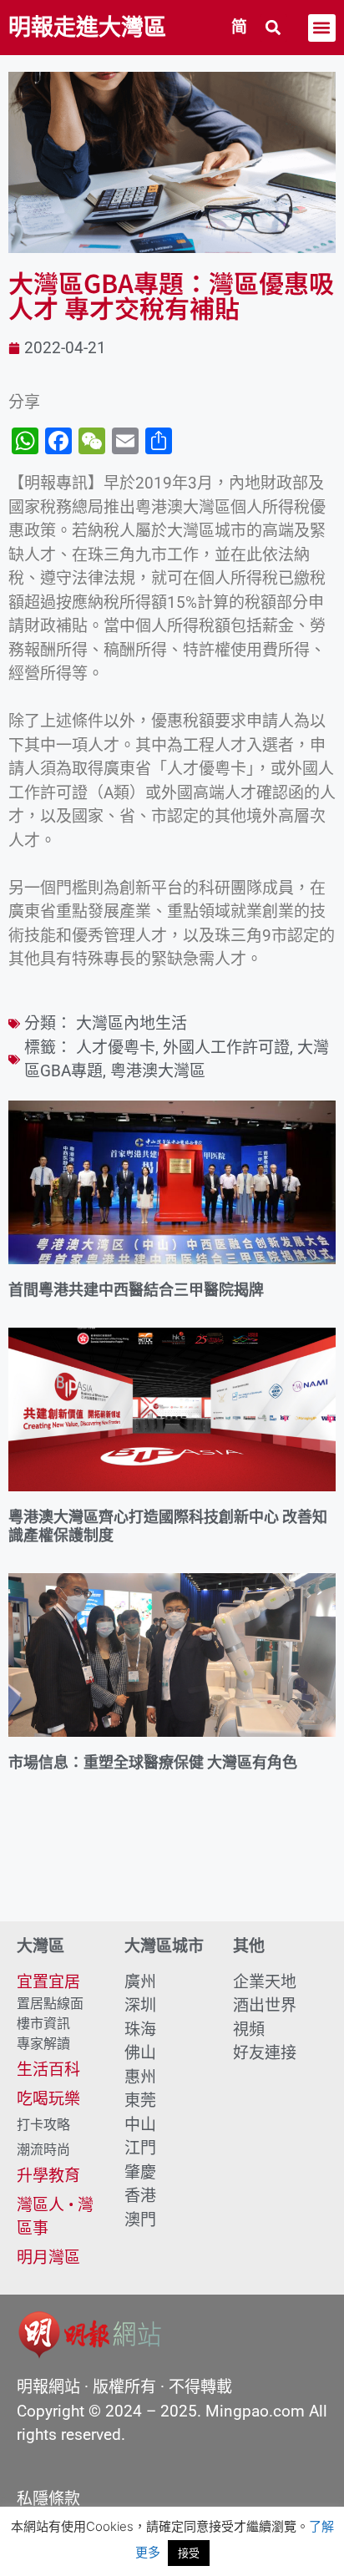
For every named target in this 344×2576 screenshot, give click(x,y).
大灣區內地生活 (132, 1023)
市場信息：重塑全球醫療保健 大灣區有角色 (153, 1762)
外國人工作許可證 (226, 1048)
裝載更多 (172, 1874)
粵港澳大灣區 (158, 1071)
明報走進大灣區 (87, 28)
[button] (273, 28)
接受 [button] (189, 2553)
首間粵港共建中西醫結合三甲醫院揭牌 (136, 1290)
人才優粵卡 (116, 1048)
